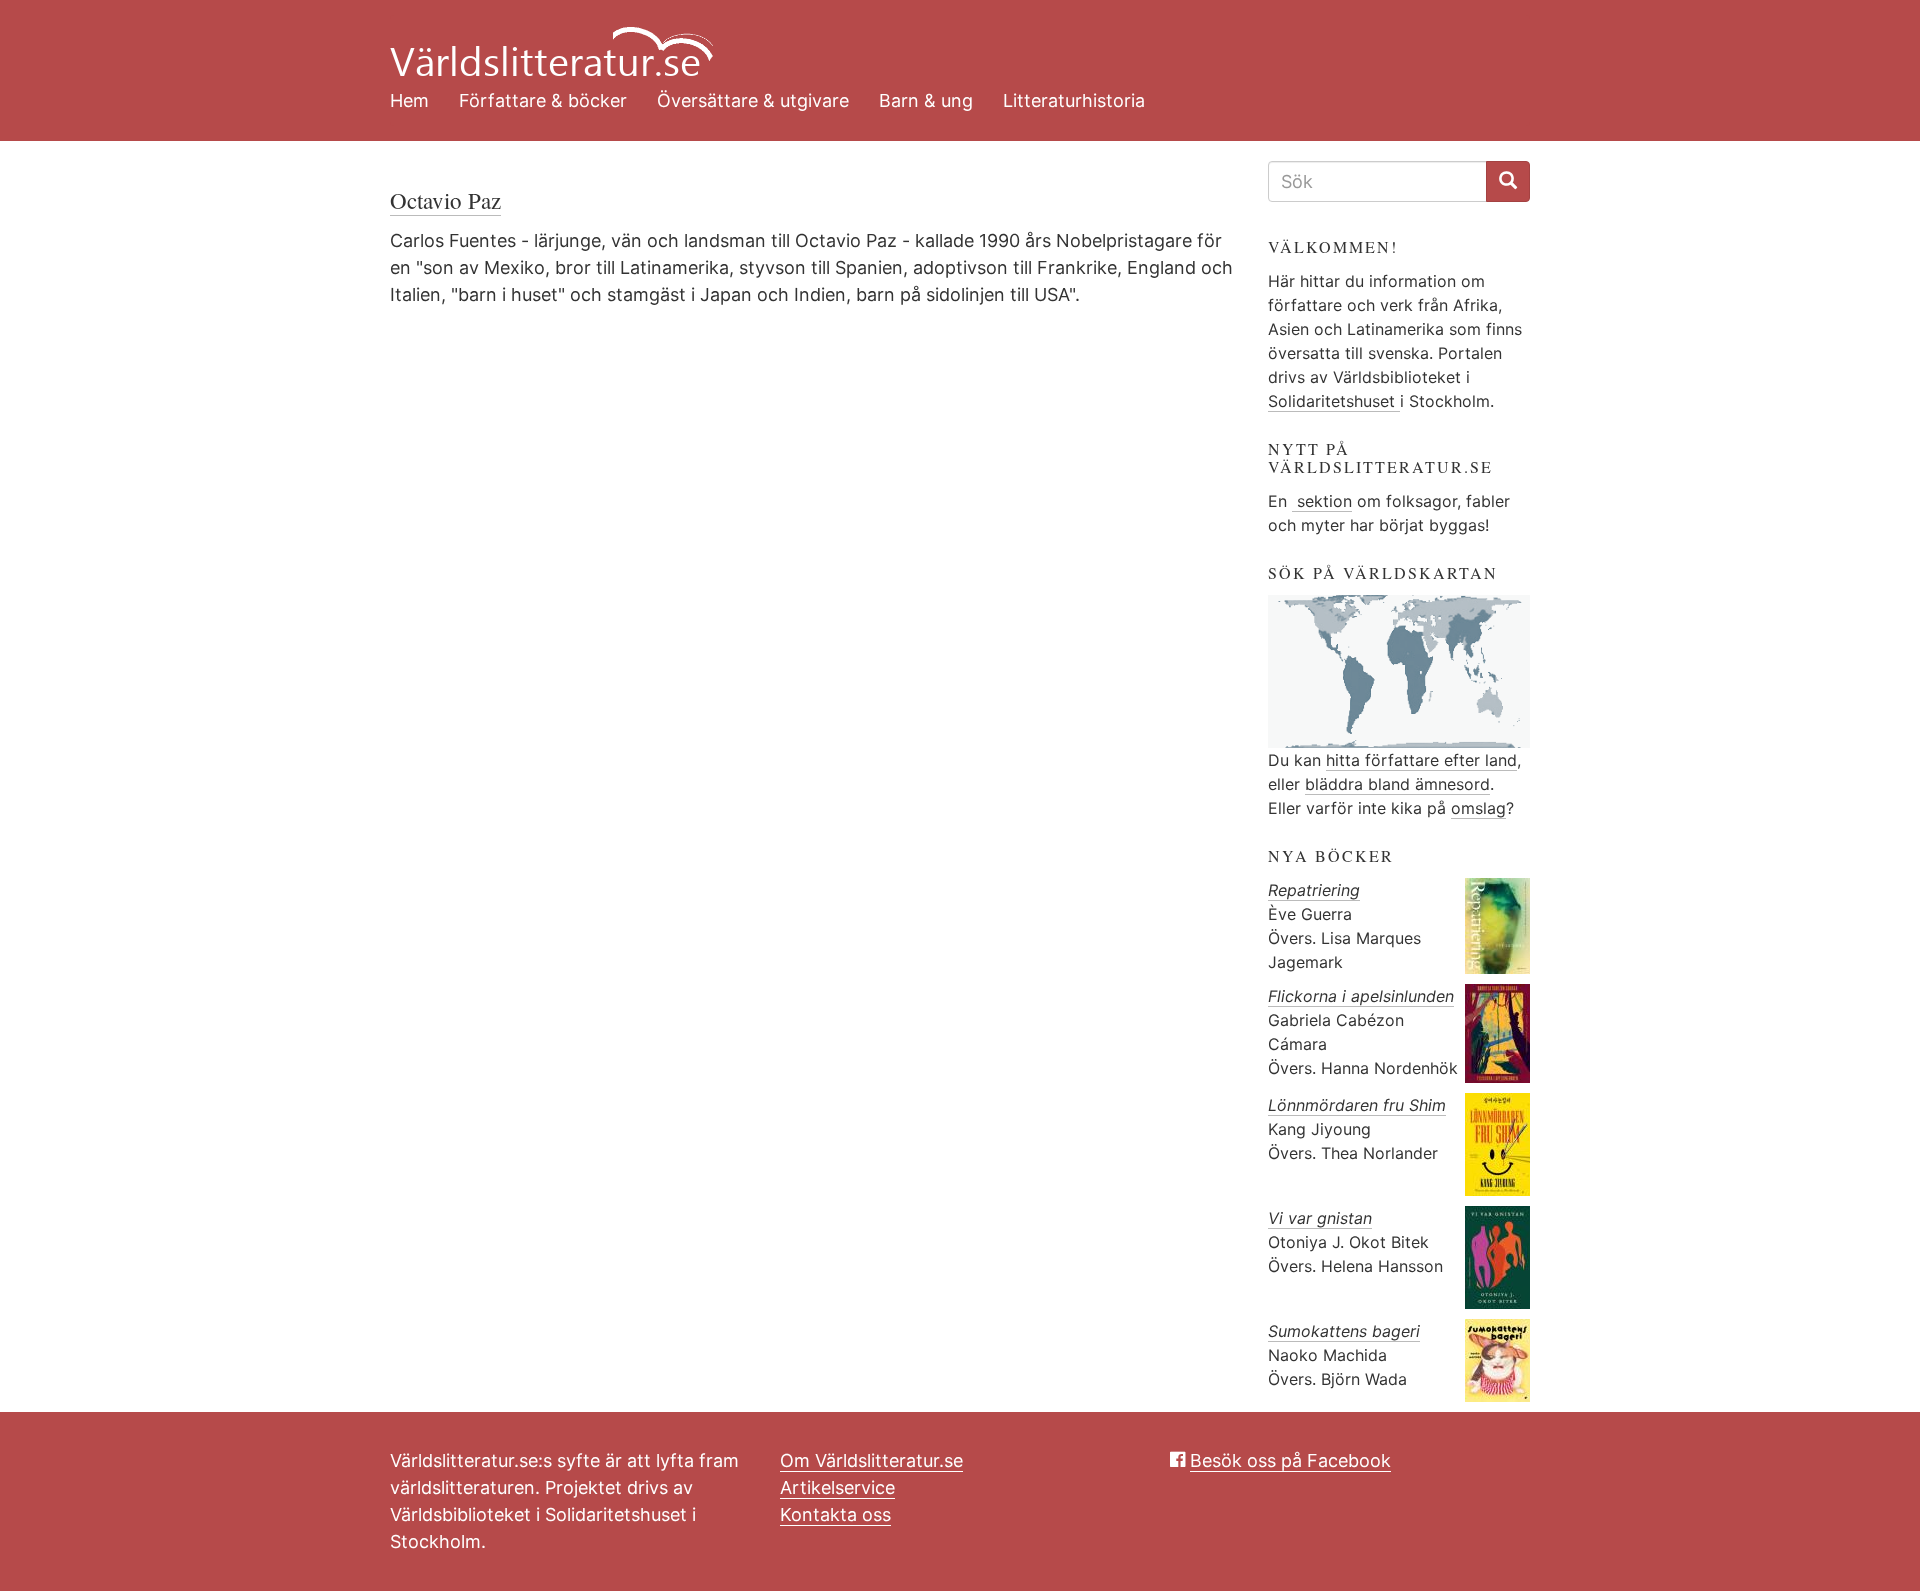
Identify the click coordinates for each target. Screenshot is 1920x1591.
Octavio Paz (445, 200)
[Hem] (945, 40)
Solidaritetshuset (1334, 401)
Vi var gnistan (1320, 1218)
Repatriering (1314, 890)
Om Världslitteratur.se (871, 1460)
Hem (409, 100)
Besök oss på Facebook (1290, 1460)
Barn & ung (926, 100)
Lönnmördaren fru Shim (1357, 1105)
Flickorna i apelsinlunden (1361, 996)
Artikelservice (837, 1487)
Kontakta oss (835, 1514)
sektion (1322, 501)
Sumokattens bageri (1344, 1331)
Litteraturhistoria (1074, 100)
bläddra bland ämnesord (1397, 784)
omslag (1478, 808)
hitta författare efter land (1421, 760)
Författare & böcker (543, 100)
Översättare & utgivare (753, 100)
